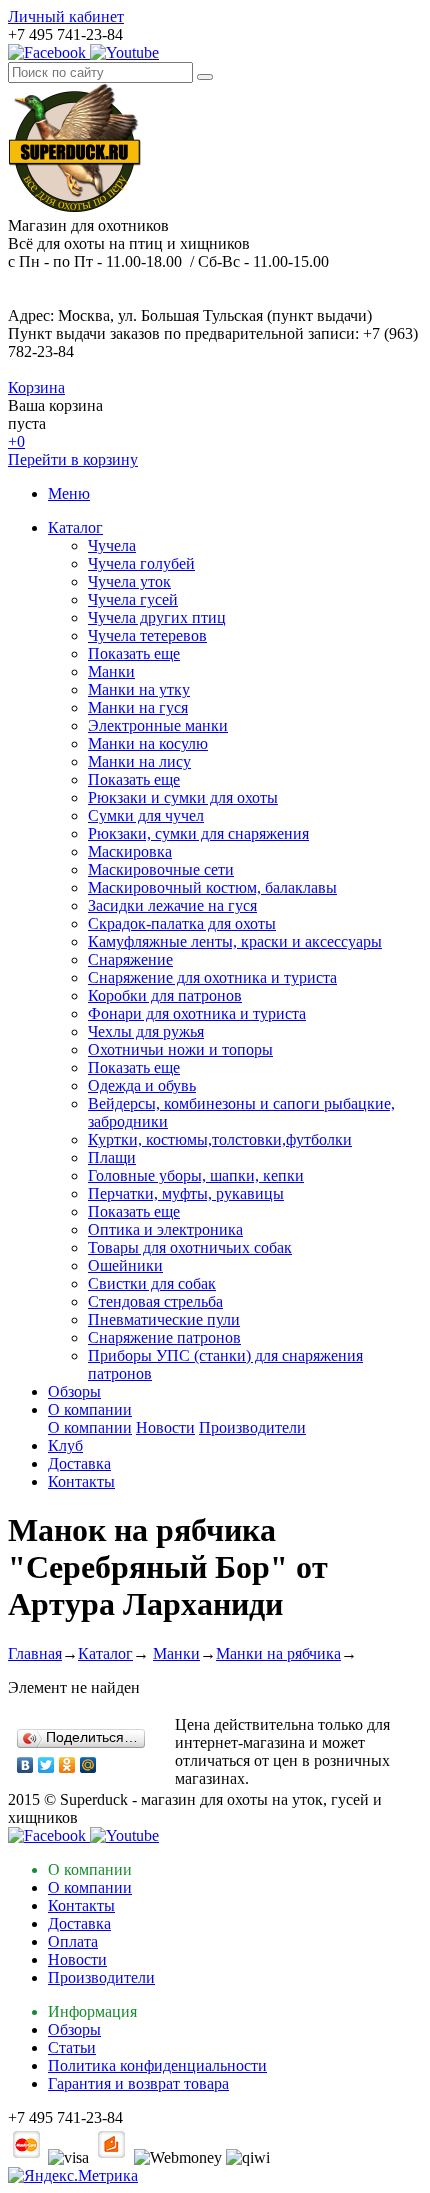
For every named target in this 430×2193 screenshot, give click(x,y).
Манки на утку (139, 689)
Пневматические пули (164, 1319)
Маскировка (130, 851)
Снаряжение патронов (164, 1337)
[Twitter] (46, 1765)
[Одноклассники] (67, 1765)
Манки (111, 671)
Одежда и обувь (142, 1085)
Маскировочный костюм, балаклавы (212, 887)
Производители (252, 1427)
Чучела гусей (133, 599)
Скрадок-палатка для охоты (182, 923)
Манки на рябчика (278, 1653)
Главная (35, 1653)
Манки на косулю (148, 743)
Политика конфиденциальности (157, 2065)
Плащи (112, 1157)
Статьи (72, 2047)
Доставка (79, 1463)
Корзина (36, 387)
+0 (16, 441)
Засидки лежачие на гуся (172, 905)
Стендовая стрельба (155, 1301)
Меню (69, 493)
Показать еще (134, 653)
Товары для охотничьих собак (190, 1247)
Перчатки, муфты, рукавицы (186, 1193)
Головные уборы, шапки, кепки (196, 1175)
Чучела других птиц (157, 617)
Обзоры (74, 1391)
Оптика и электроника (165, 1229)
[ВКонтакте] (25, 1765)
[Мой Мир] (88, 1765)
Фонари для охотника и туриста (197, 1013)
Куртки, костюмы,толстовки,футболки (220, 1139)
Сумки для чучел (146, 815)
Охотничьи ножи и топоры (180, 1049)
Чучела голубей (141, 563)
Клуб (65, 1445)
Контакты (81, 1481)
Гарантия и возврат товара (138, 2083)
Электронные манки (158, 725)
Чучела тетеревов (147, 635)
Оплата (73, 1941)
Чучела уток (129, 581)
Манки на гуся (138, 707)
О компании (90, 1409)
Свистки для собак (152, 1283)
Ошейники (125, 1265)
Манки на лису (139, 761)
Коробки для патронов (165, 995)
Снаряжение (130, 959)
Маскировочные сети (161, 869)
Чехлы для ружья (146, 1031)
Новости (165, 1427)
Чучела (112, 545)
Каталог (75, 527)
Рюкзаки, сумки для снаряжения (198, 833)
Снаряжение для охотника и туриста (212, 977)
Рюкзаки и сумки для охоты (183, 797)
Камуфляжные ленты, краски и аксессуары (235, 941)
